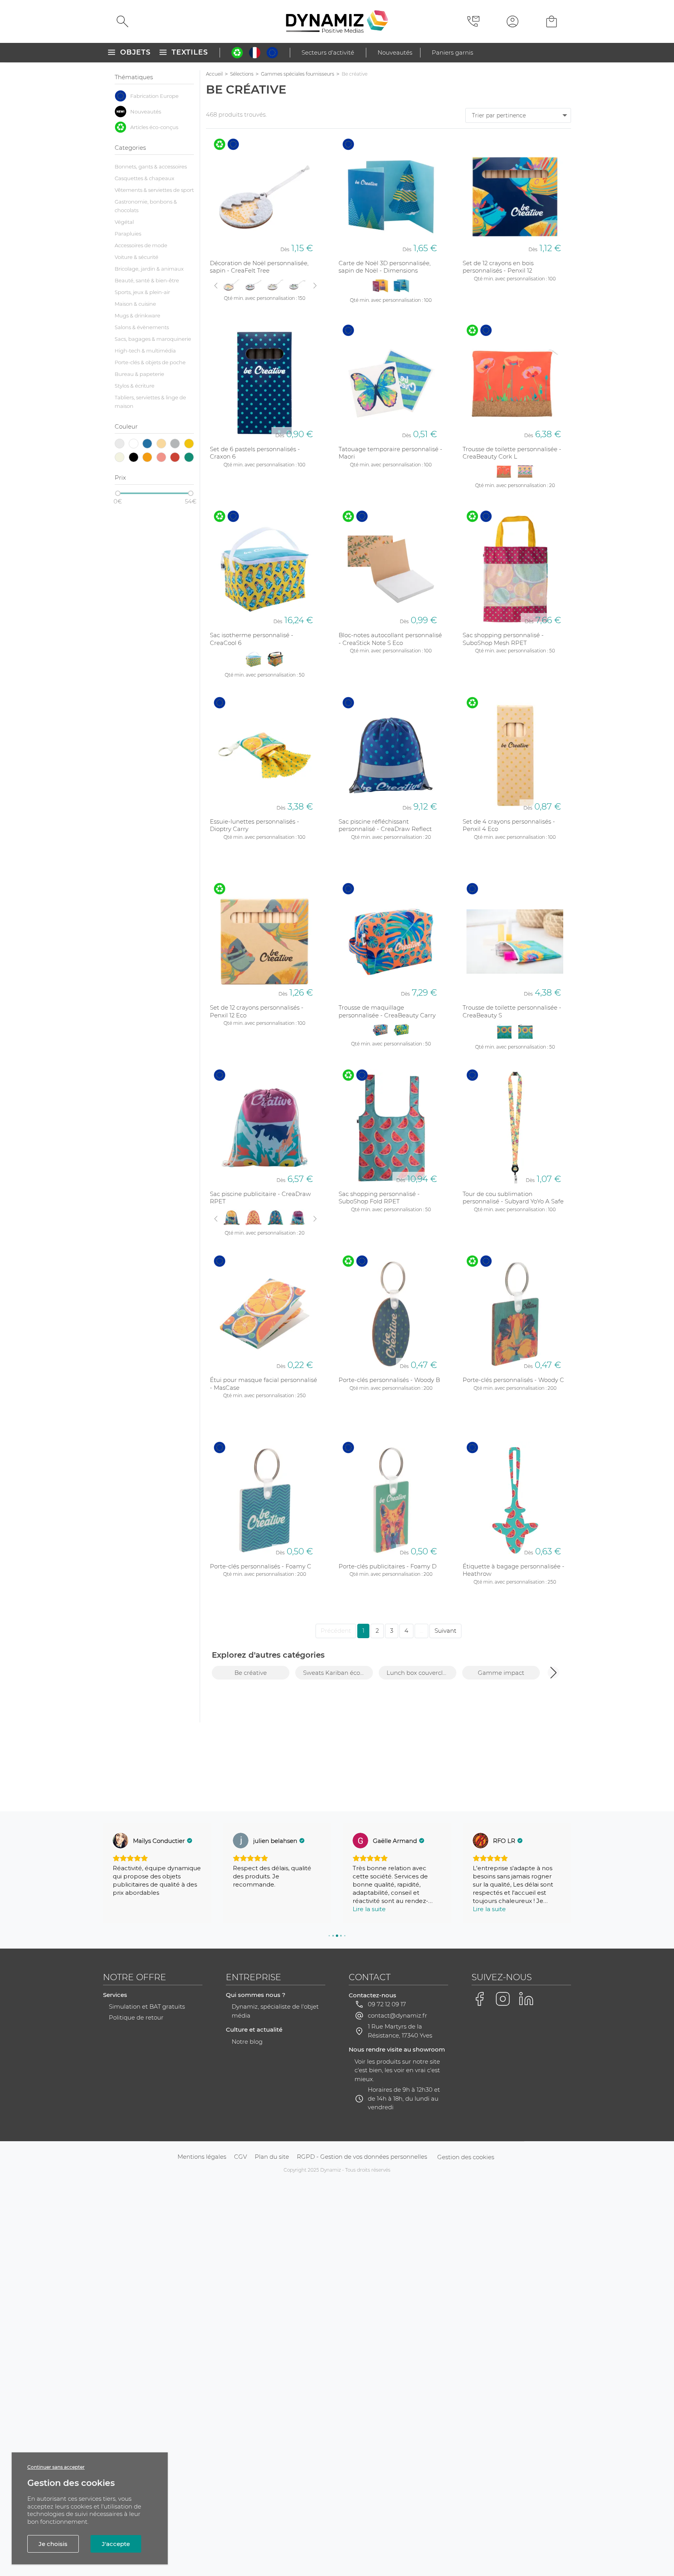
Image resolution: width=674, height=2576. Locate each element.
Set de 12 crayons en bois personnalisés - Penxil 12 (498, 267)
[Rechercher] (122, 21)
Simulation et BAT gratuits (147, 2006)
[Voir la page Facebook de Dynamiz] (479, 1999)
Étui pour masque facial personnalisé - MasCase (263, 1384)
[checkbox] (154, 96)
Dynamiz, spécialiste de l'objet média (275, 2011)
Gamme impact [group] (501, 1673)
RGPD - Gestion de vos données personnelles (362, 2157)
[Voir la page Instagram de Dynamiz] (503, 1999)
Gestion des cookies (466, 2157)
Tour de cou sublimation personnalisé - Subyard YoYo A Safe (513, 1198)
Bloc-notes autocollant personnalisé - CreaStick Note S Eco (390, 639)
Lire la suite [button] (369, 1909)
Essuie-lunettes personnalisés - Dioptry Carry (255, 825)
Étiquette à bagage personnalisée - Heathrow (513, 1570)
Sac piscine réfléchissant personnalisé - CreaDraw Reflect (385, 825)
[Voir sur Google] (121, 1841)
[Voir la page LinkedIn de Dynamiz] (526, 1999)
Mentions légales (202, 2157)
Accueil (214, 74)
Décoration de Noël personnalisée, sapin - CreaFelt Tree (259, 267)
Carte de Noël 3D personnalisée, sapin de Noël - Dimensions (385, 267)
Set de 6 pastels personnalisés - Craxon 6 (255, 453)
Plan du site (272, 2157)
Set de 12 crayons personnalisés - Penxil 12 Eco (257, 1011)
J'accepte (116, 2544)
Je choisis (53, 2544)
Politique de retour (136, 2017)
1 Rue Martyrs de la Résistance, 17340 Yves (400, 2031)
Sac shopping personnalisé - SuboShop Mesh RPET (503, 639)
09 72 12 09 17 (387, 2004)
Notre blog (247, 2042)
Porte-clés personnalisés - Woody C (513, 1380)
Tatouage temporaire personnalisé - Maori (390, 453)
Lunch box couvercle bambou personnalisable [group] (421, 1673)
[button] (553, 1672)
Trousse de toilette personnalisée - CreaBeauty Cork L (512, 453)
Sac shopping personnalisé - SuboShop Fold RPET (379, 1198)
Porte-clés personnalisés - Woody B (389, 1380)
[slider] (118, 493)
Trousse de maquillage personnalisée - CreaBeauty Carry (387, 1011)
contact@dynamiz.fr (397, 2015)
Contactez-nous (372, 1995)
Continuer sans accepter (56, 2467)
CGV (240, 2157)
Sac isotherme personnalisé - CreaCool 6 (252, 639)
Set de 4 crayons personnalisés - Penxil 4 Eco (509, 825)
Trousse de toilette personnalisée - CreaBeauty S (512, 1011)
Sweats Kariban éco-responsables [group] (338, 1673)
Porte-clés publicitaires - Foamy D (388, 1566)
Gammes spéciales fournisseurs (298, 74)
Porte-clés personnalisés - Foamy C (261, 1566)
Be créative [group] (251, 1673)
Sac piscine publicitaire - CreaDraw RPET (260, 1198)
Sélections (242, 74)
